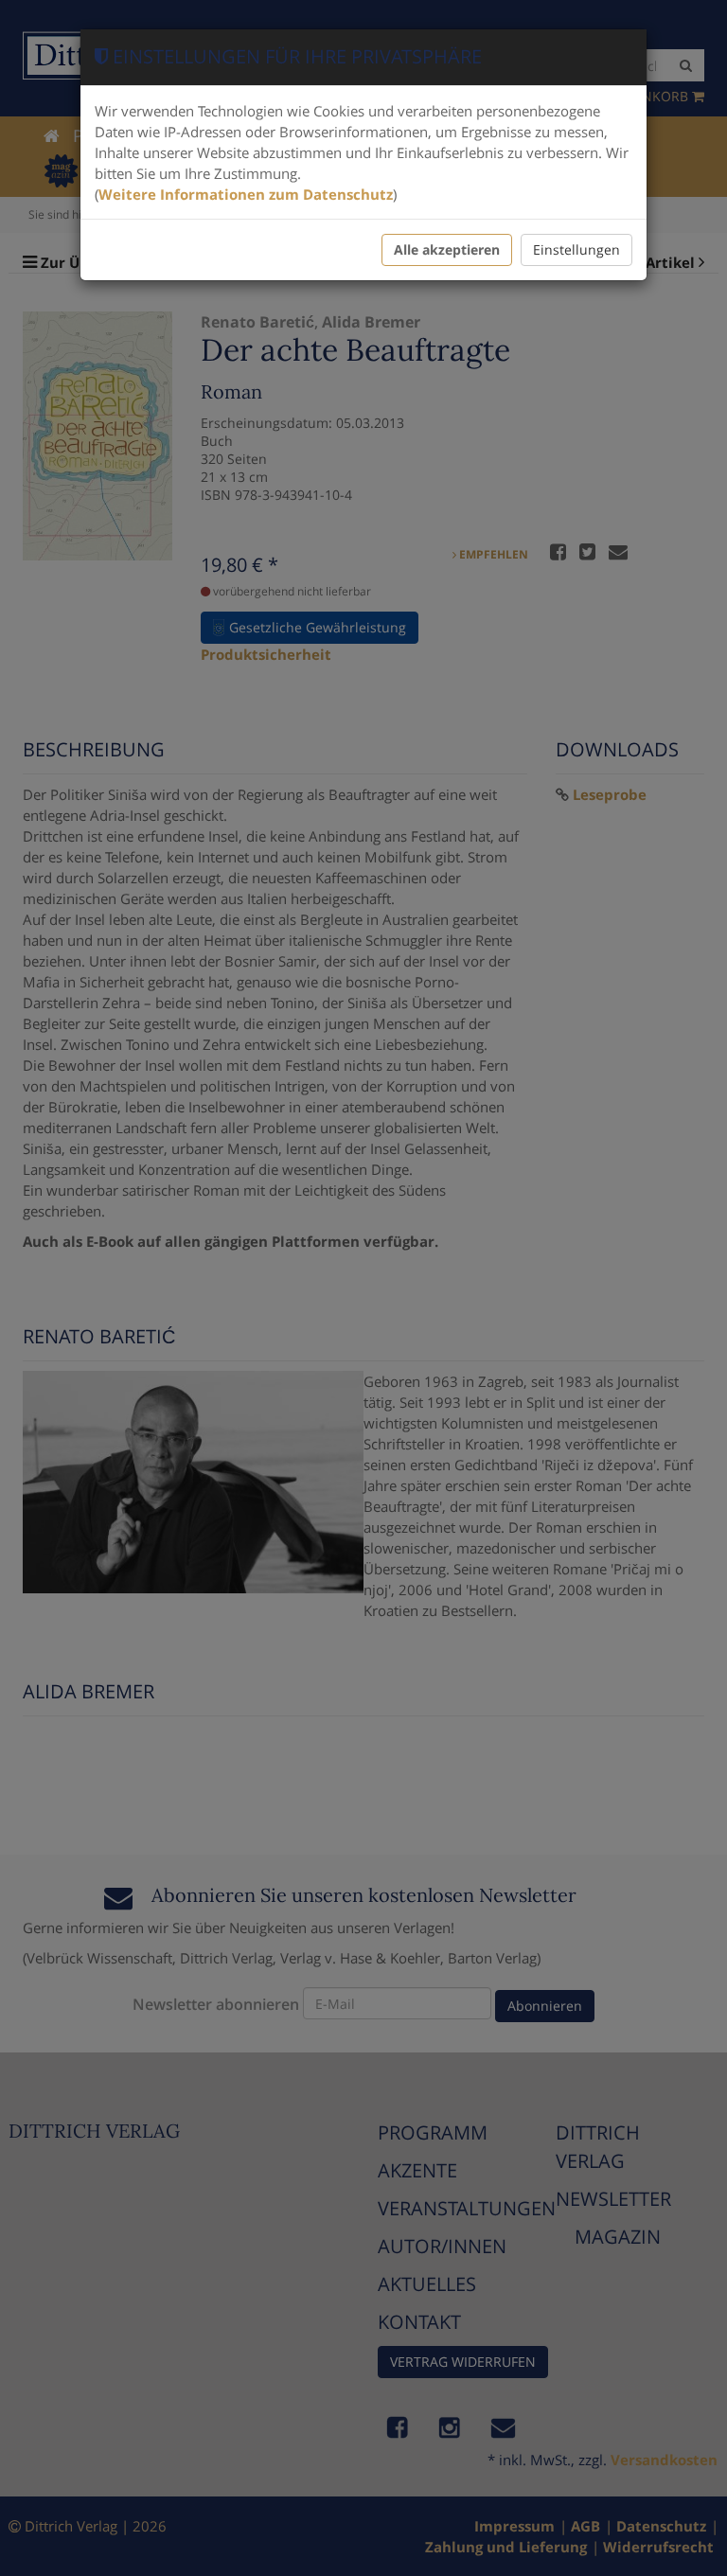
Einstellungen (576, 249)
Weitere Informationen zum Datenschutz (246, 194)
